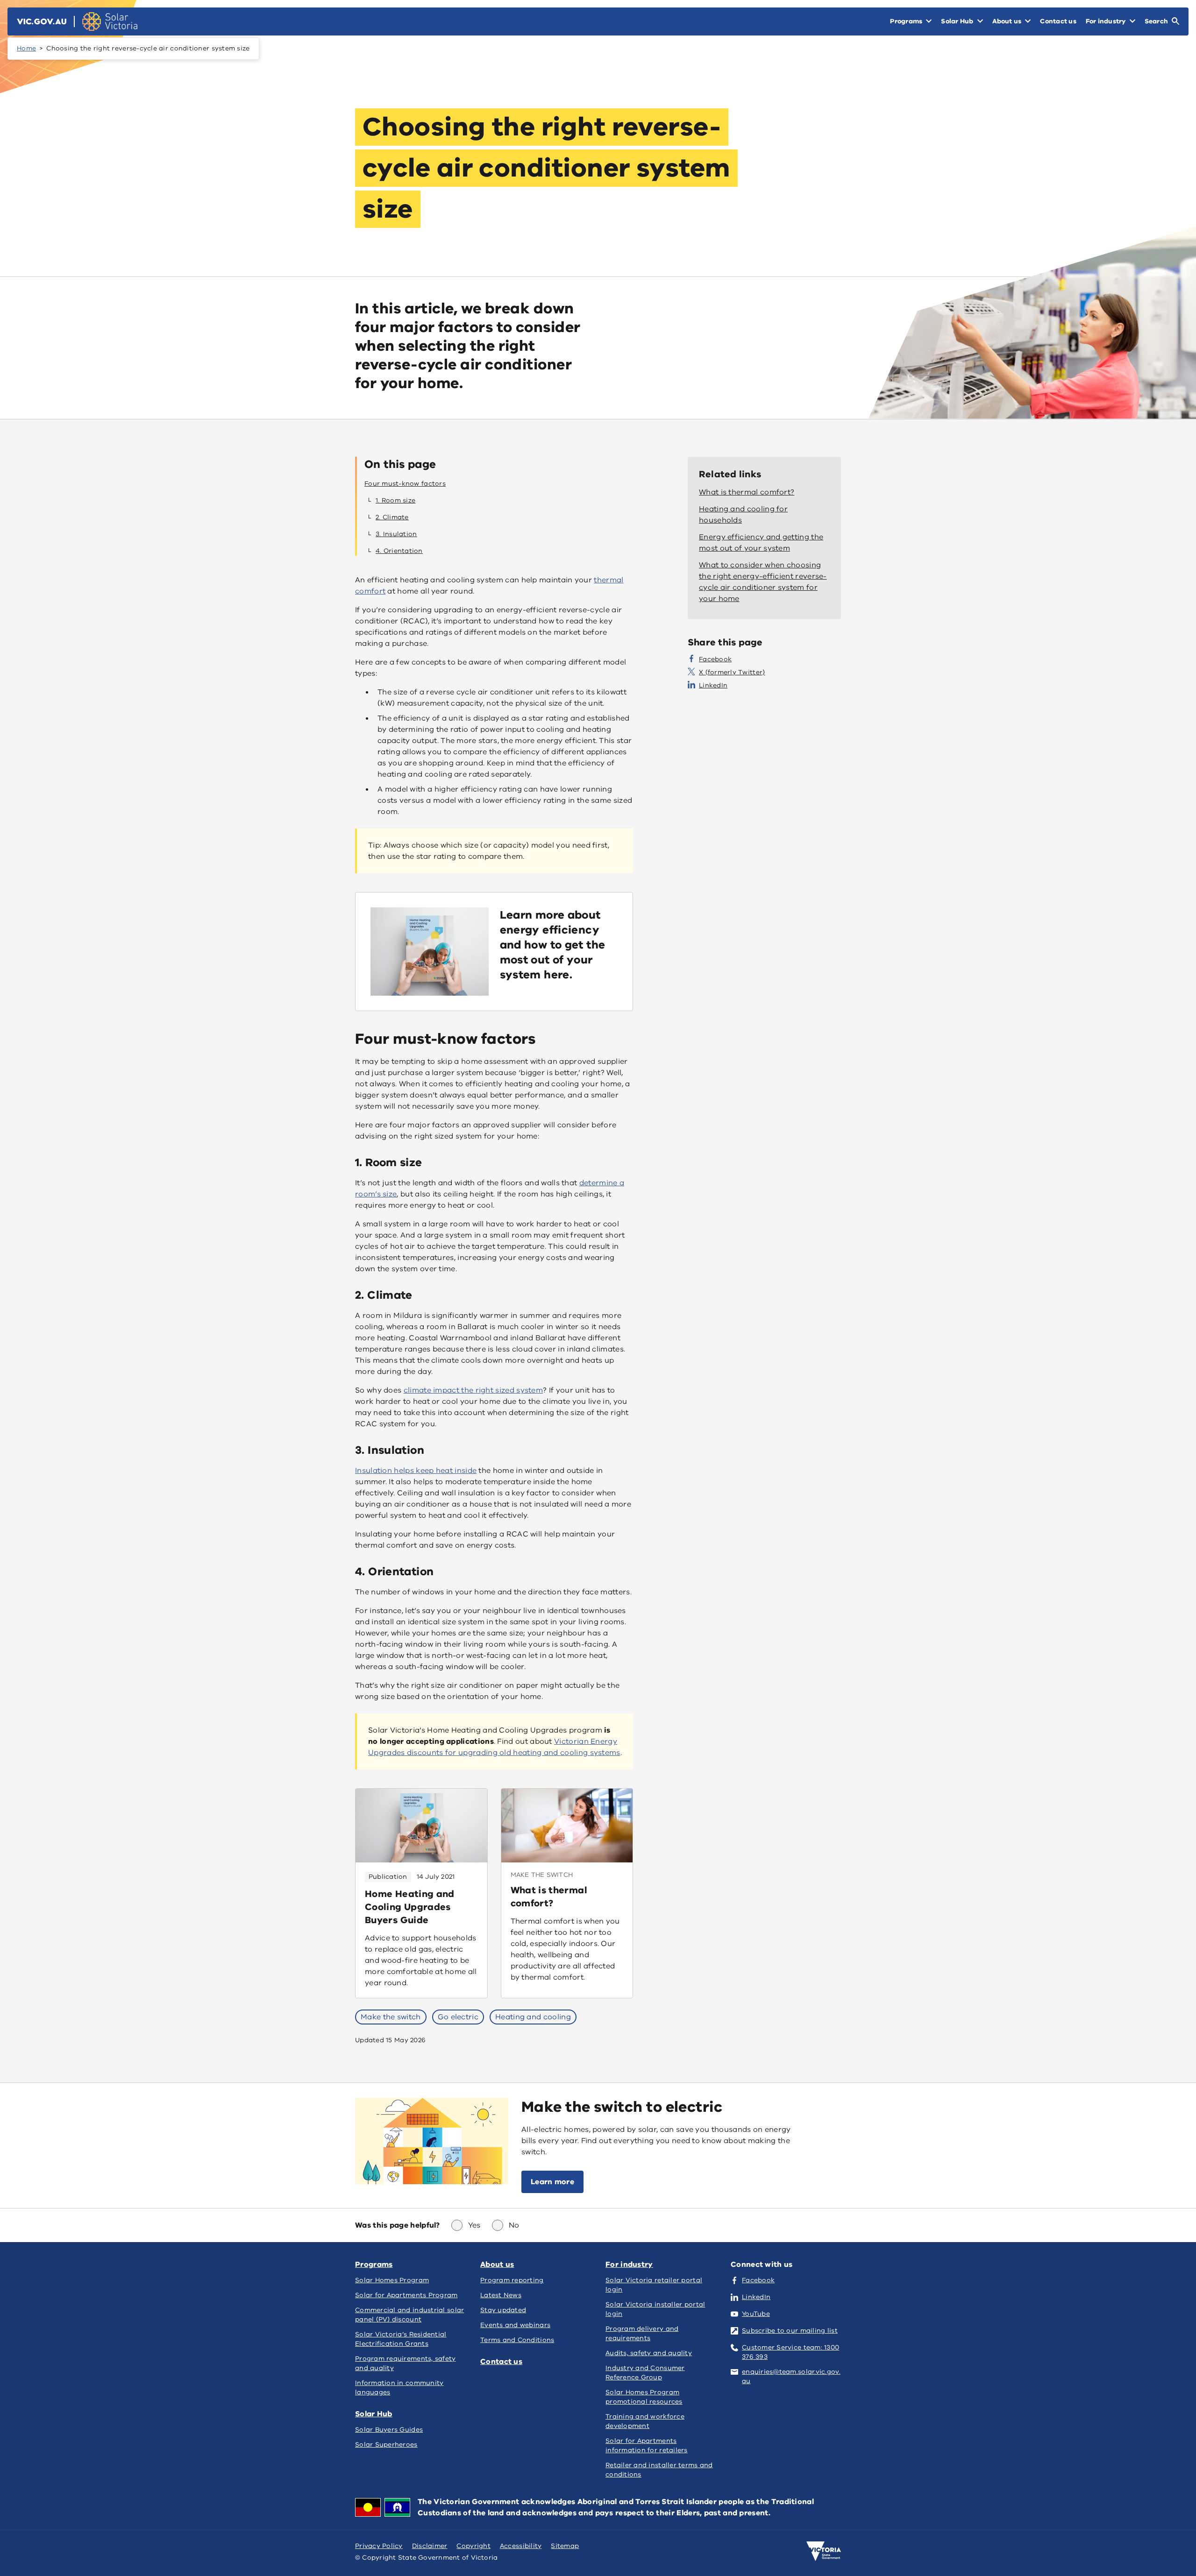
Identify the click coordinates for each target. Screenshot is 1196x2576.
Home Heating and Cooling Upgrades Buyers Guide (410, 1907)
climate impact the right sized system (473, 1390)
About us (497, 2265)
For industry (629, 2265)
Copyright (473, 2546)
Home (26, 48)
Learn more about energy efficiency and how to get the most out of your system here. (553, 945)
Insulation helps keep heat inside (416, 1471)
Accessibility (521, 2546)
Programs (374, 2265)
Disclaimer (430, 2546)
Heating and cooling (533, 2017)
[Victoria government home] (824, 2551)
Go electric (458, 2017)
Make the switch (391, 2017)
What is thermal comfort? (549, 1897)
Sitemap (565, 2546)
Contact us (501, 2362)
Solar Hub (374, 2414)
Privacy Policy (379, 2546)
